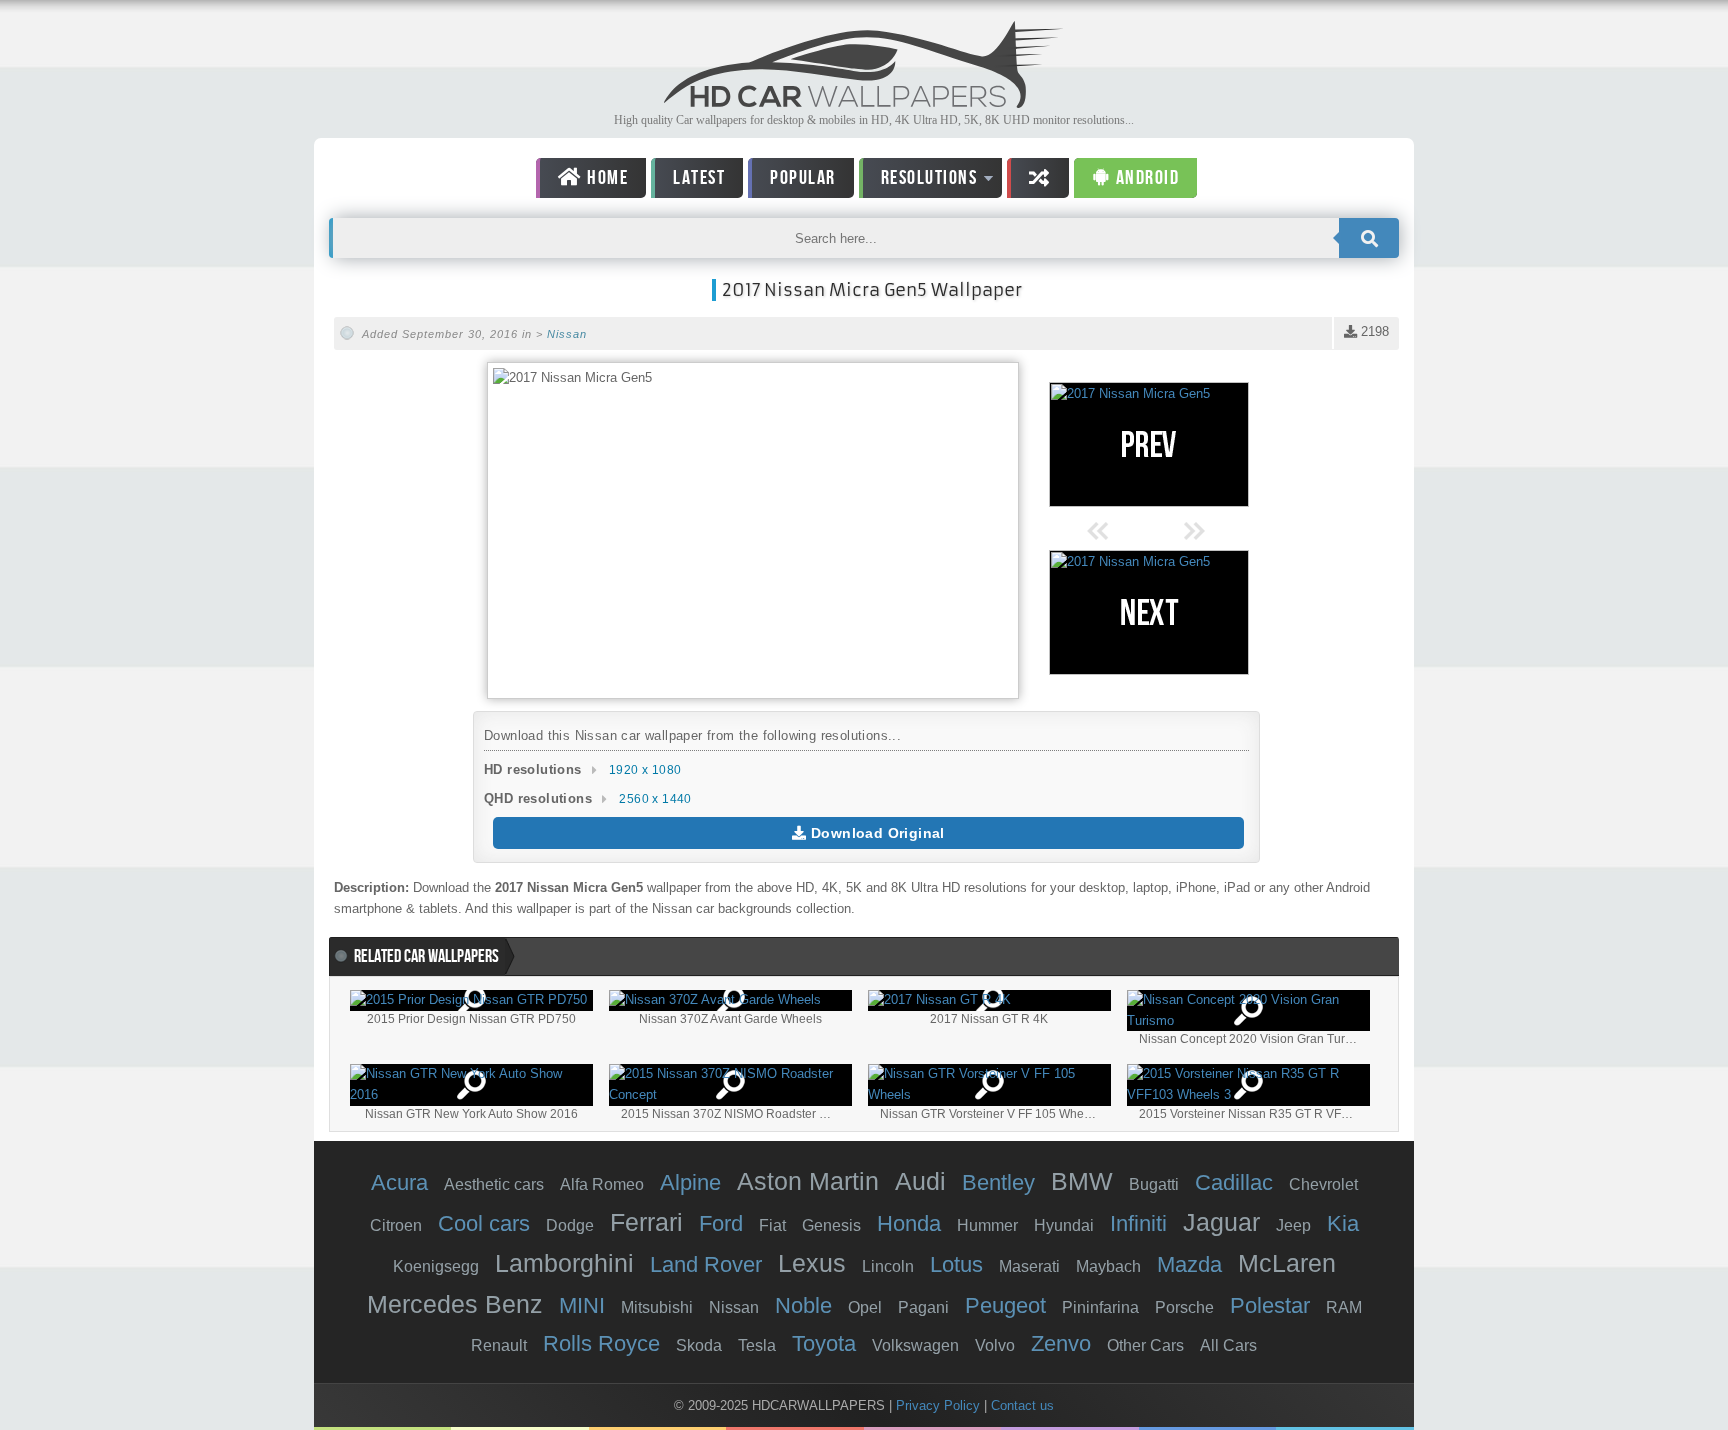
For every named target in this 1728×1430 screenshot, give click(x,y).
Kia (1343, 1223)
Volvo (995, 1345)
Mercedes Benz (455, 1304)
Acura (399, 1182)
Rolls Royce (601, 1343)
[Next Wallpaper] (1149, 612)
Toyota (824, 1343)
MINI (582, 1305)
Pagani (923, 1307)
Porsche (1184, 1307)
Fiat (772, 1225)
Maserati (1029, 1266)
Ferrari (646, 1222)
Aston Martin (808, 1181)
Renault (499, 1345)
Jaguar (1221, 1222)
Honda (909, 1223)
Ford (721, 1223)
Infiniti (1138, 1223)
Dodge (570, 1225)
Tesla (757, 1345)
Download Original (876, 833)
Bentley (998, 1182)
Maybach (1108, 1266)
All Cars (1228, 1345)
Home (606, 178)
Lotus (956, 1264)
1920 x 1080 (645, 770)
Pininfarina (1100, 1307)
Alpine (690, 1182)
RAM (1344, 1307)
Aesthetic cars (494, 1184)
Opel (865, 1307)
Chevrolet (1323, 1184)
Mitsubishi (657, 1307)
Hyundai (1064, 1225)
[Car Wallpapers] (864, 102)
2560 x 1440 (655, 799)
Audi (920, 1181)
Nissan (567, 334)
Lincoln (888, 1266)
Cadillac (1234, 1182)
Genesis (831, 1225)
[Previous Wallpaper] (1149, 444)
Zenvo (1061, 1343)
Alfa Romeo (602, 1184)
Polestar (1270, 1305)
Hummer (987, 1225)
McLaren (1287, 1263)
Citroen (396, 1225)
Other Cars (1145, 1345)
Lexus (812, 1263)
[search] (1369, 238)
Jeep (1293, 1225)
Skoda (699, 1345)
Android (1145, 178)
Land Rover (706, 1264)
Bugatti (1154, 1184)
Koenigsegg (436, 1266)
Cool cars (484, 1223)
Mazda (1189, 1264)
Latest (699, 178)
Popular (803, 178)
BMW (1082, 1181)
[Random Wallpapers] (1038, 178)
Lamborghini (564, 1263)
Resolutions (918, 181)
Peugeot (1005, 1305)
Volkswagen (915, 1345)
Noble (803, 1305)
